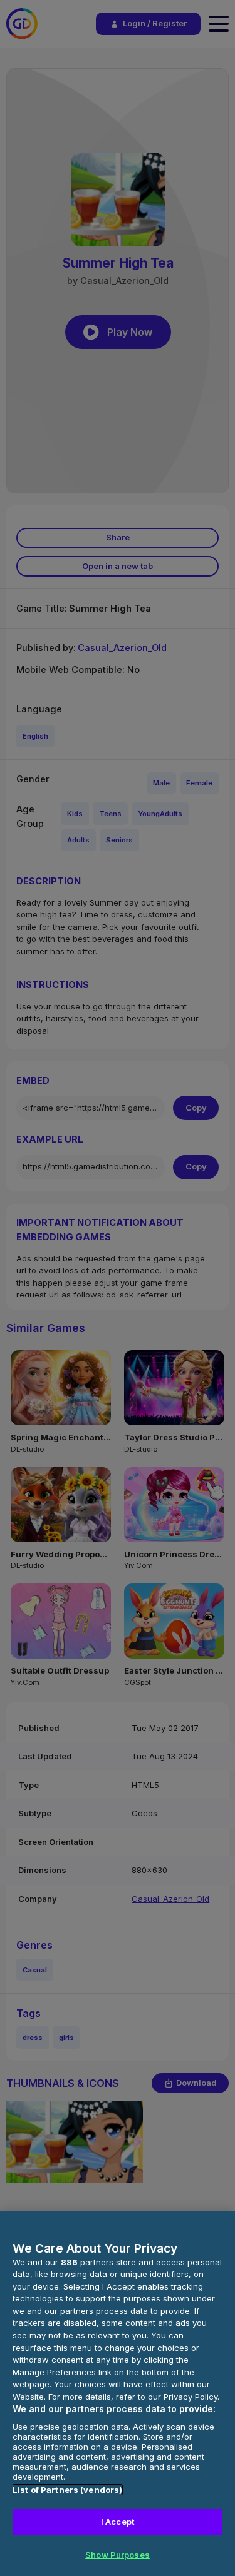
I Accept (118, 2522)
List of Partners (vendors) (67, 2490)
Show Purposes (118, 2555)
